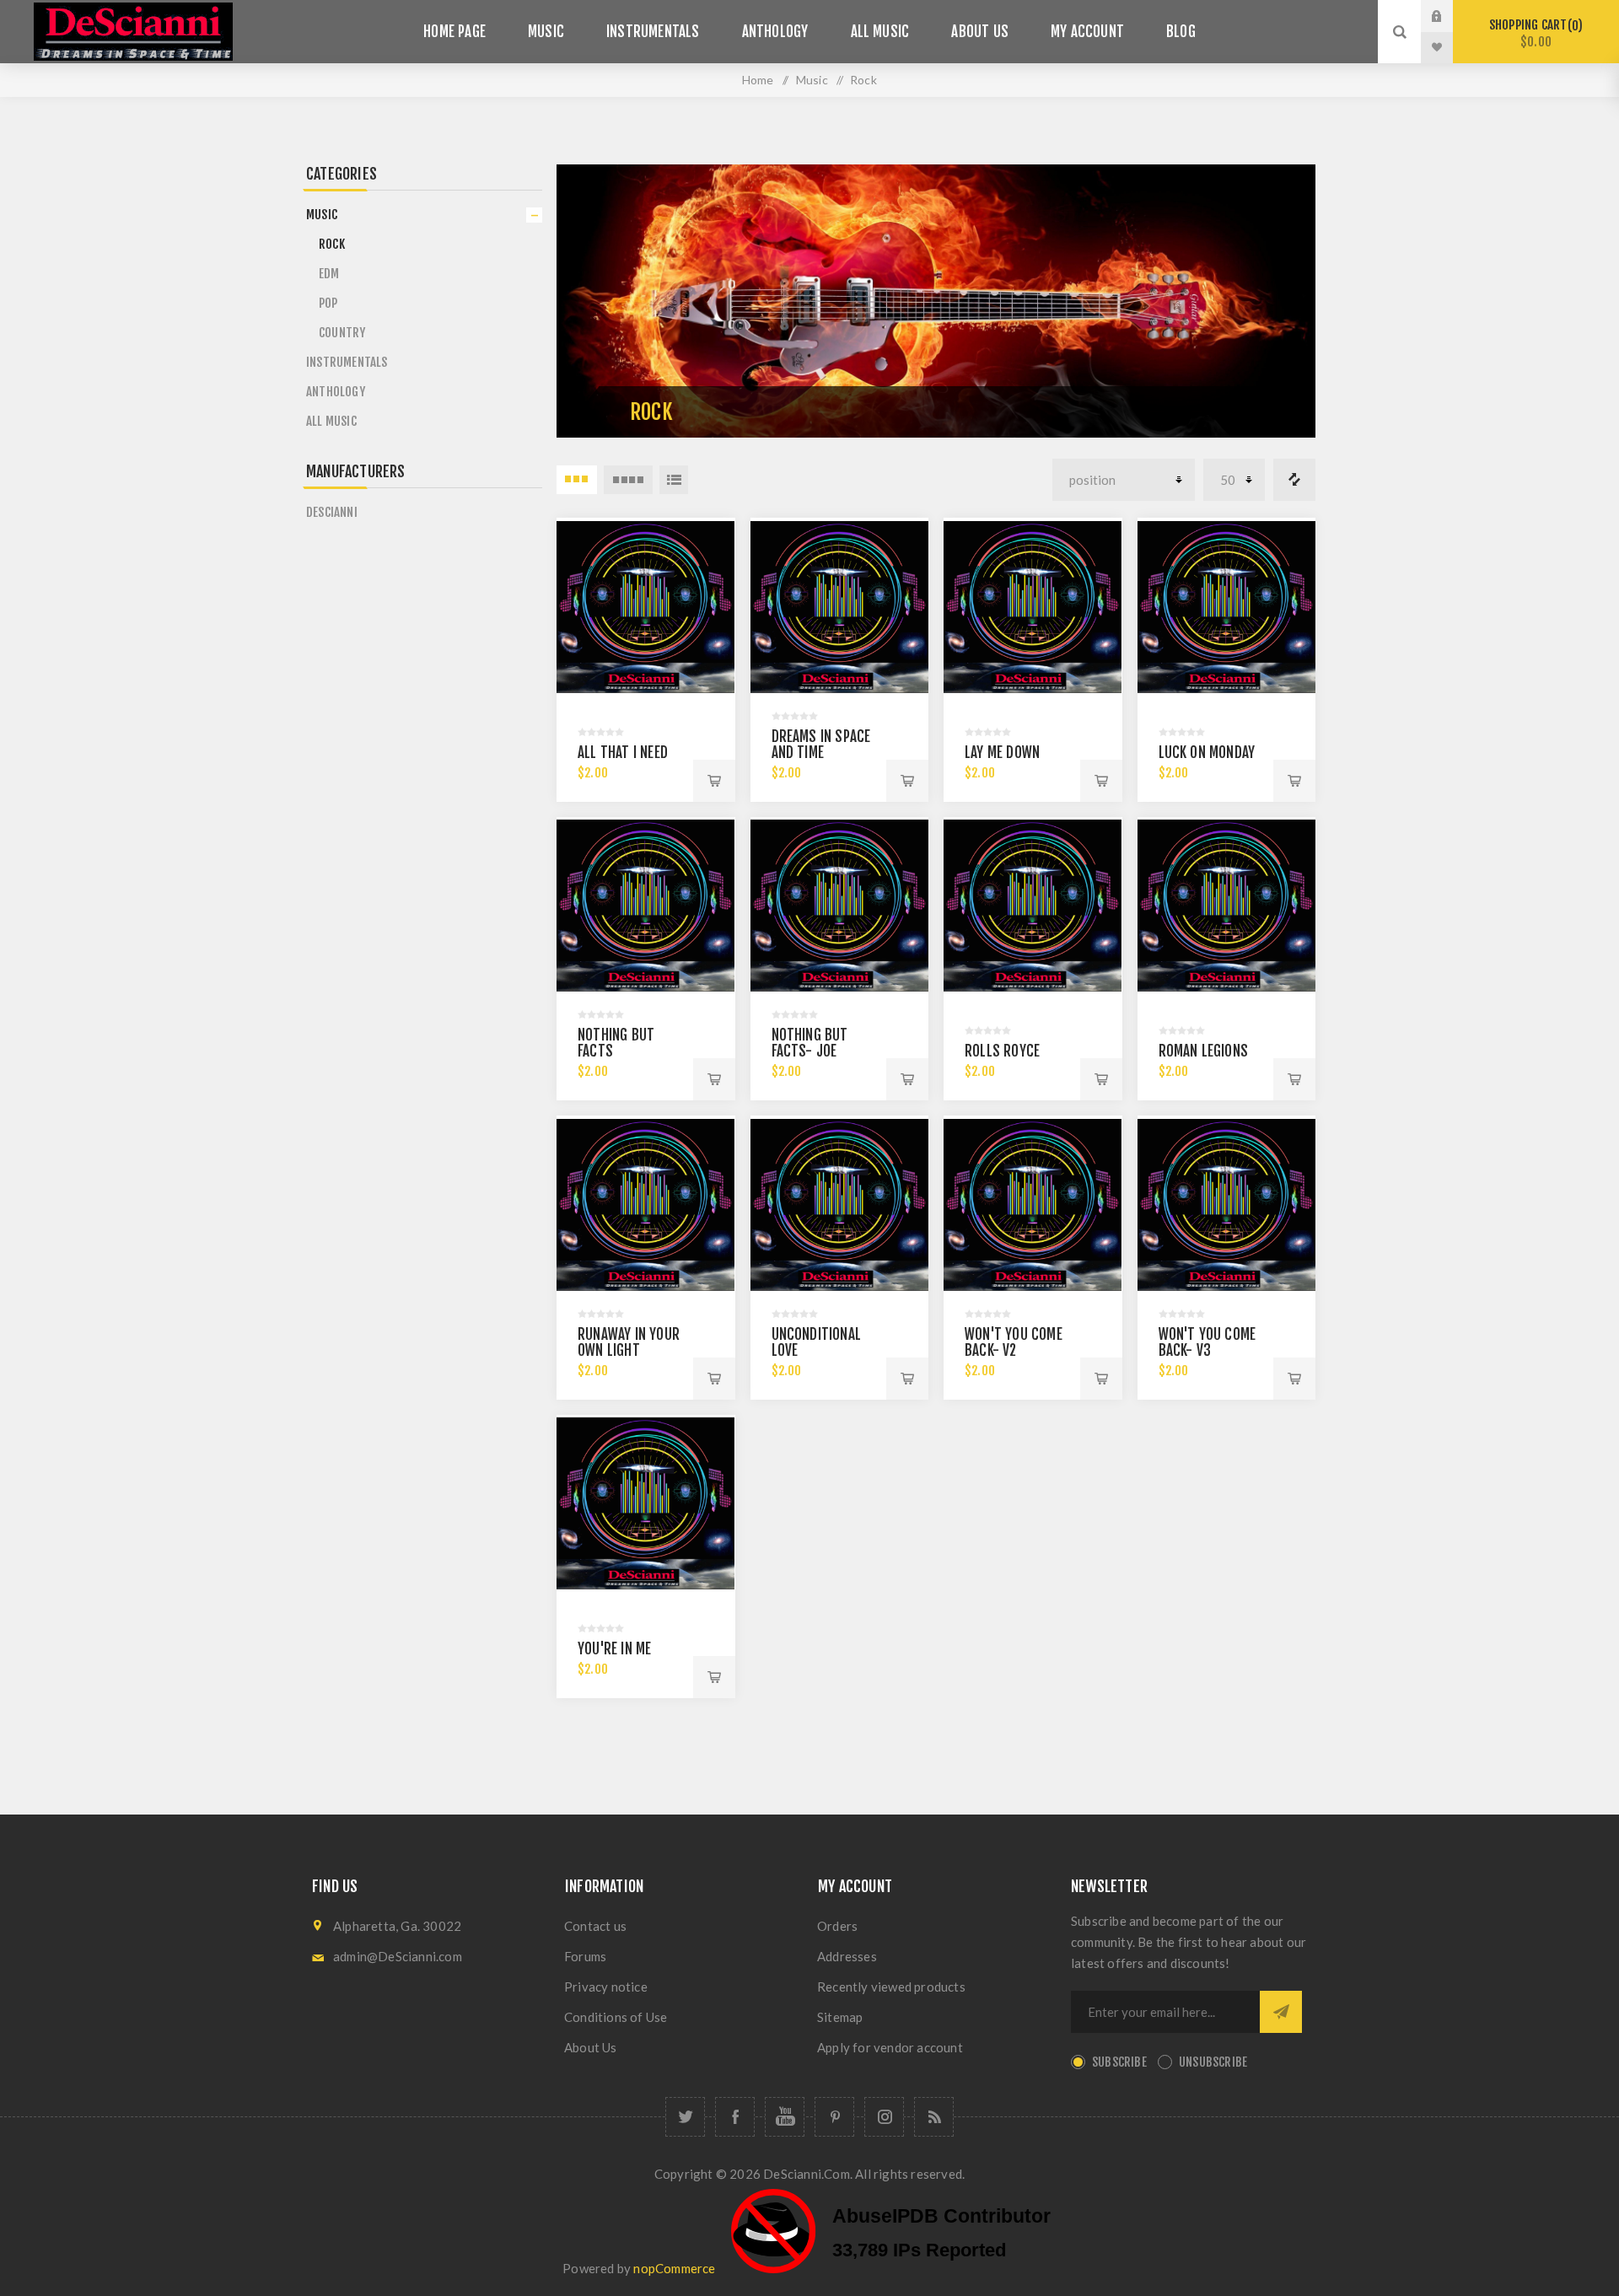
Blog (1181, 32)
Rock (332, 244)
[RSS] (934, 2117)
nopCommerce (674, 2268)
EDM (329, 274)
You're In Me (614, 1649)
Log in (1450, 16)
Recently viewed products (891, 1987)
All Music (880, 32)
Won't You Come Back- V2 (1014, 1342)
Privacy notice (606, 1987)
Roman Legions (1204, 1051)
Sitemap (840, 2017)
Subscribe (1119, 2062)
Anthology (775, 32)
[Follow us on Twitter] (685, 2117)
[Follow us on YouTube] (785, 2117)
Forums (585, 1956)
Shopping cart (1533, 33)
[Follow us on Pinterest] (834, 2117)
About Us (980, 32)
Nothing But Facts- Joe (810, 1043)
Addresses (847, 1956)
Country (342, 333)
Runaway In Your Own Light (629, 1342)
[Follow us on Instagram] (884, 2117)
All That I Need (623, 753)
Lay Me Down (1002, 753)
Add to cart (714, 781)
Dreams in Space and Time (821, 745)
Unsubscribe (1213, 2062)
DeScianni (332, 512)
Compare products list (1294, 480)
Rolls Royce (1002, 1051)
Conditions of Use (616, 2017)
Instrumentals (653, 32)
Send (1281, 2012)
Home (758, 80)
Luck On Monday (1207, 753)
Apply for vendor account (890, 2047)
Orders (837, 1926)
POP (328, 303)
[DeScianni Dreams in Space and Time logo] (646, 607)
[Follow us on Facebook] (735, 2117)
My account (1087, 32)
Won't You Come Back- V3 (1208, 1342)
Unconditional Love (817, 1342)
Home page (455, 32)
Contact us (595, 1926)
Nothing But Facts (616, 1043)
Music (546, 32)
